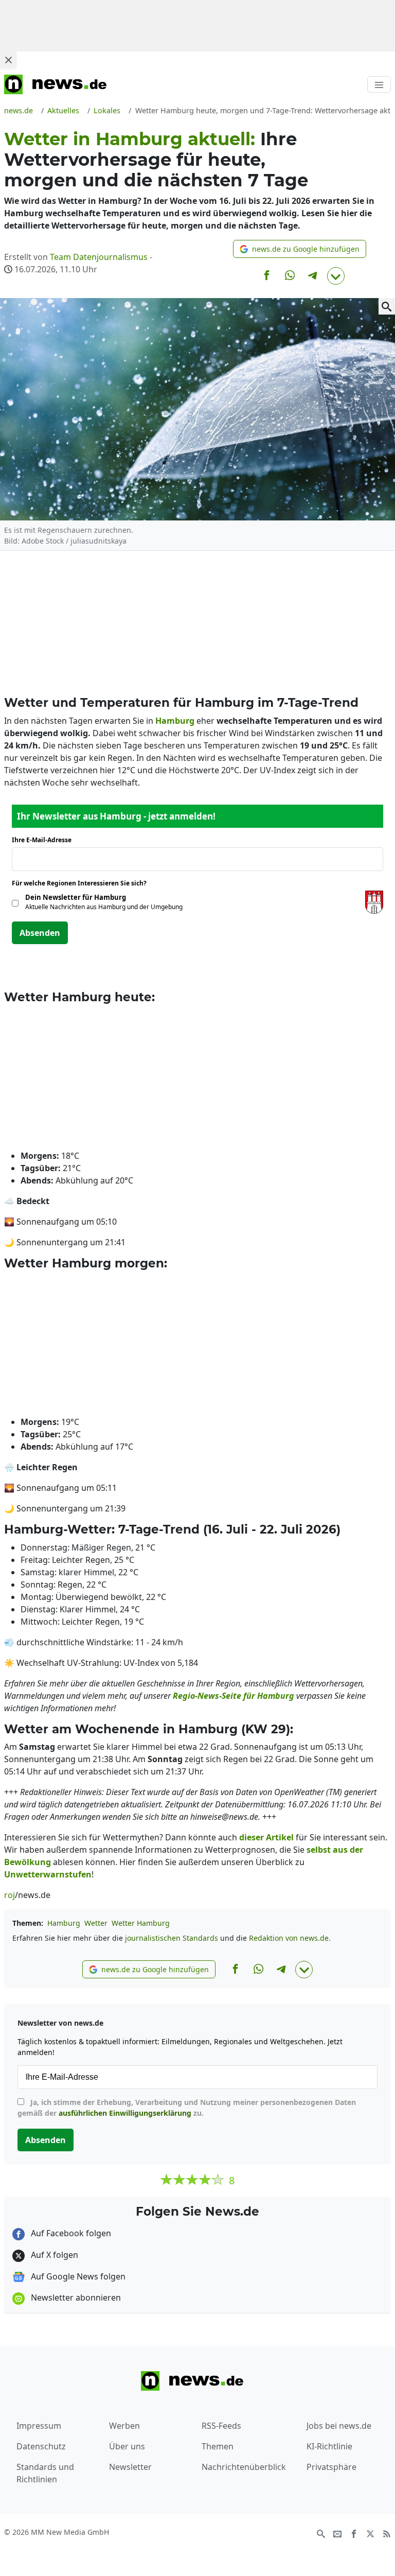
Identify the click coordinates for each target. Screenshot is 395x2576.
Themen (218, 2446)
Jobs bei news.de (339, 2426)
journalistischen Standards (172, 1938)
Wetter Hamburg (141, 1923)
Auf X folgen (53, 2255)
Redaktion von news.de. (290, 1938)
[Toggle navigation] (379, 84)
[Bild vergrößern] (387, 306)
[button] (300, 249)
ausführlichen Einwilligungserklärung (125, 2113)
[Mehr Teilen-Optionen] (336, 276)
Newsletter (130, 2467)
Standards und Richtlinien (45, 2473)
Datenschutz (41, 2446)
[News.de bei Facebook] (354, 2533)
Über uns (127, 2446)
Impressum (39, 2426)
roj (10, 1895)
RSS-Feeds (221, 2426)
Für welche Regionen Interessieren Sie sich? (83, 883)
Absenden (40, 933)
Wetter (96, 1923)
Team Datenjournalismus (99, 257)
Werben (124, 2426)
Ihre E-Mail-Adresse (45, 840)
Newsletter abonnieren (75, 2297)
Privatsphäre (331, 2467)
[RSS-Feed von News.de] (387, 2533)
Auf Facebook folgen (70, 2233)
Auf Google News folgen (77, 2276)
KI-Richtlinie (329, 2446)
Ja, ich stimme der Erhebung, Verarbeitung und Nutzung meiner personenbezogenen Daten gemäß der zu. (187, 2108)
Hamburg (64, 1923)
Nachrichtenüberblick (244, 2467)
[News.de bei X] (370, 2533)
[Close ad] (8, 60)
